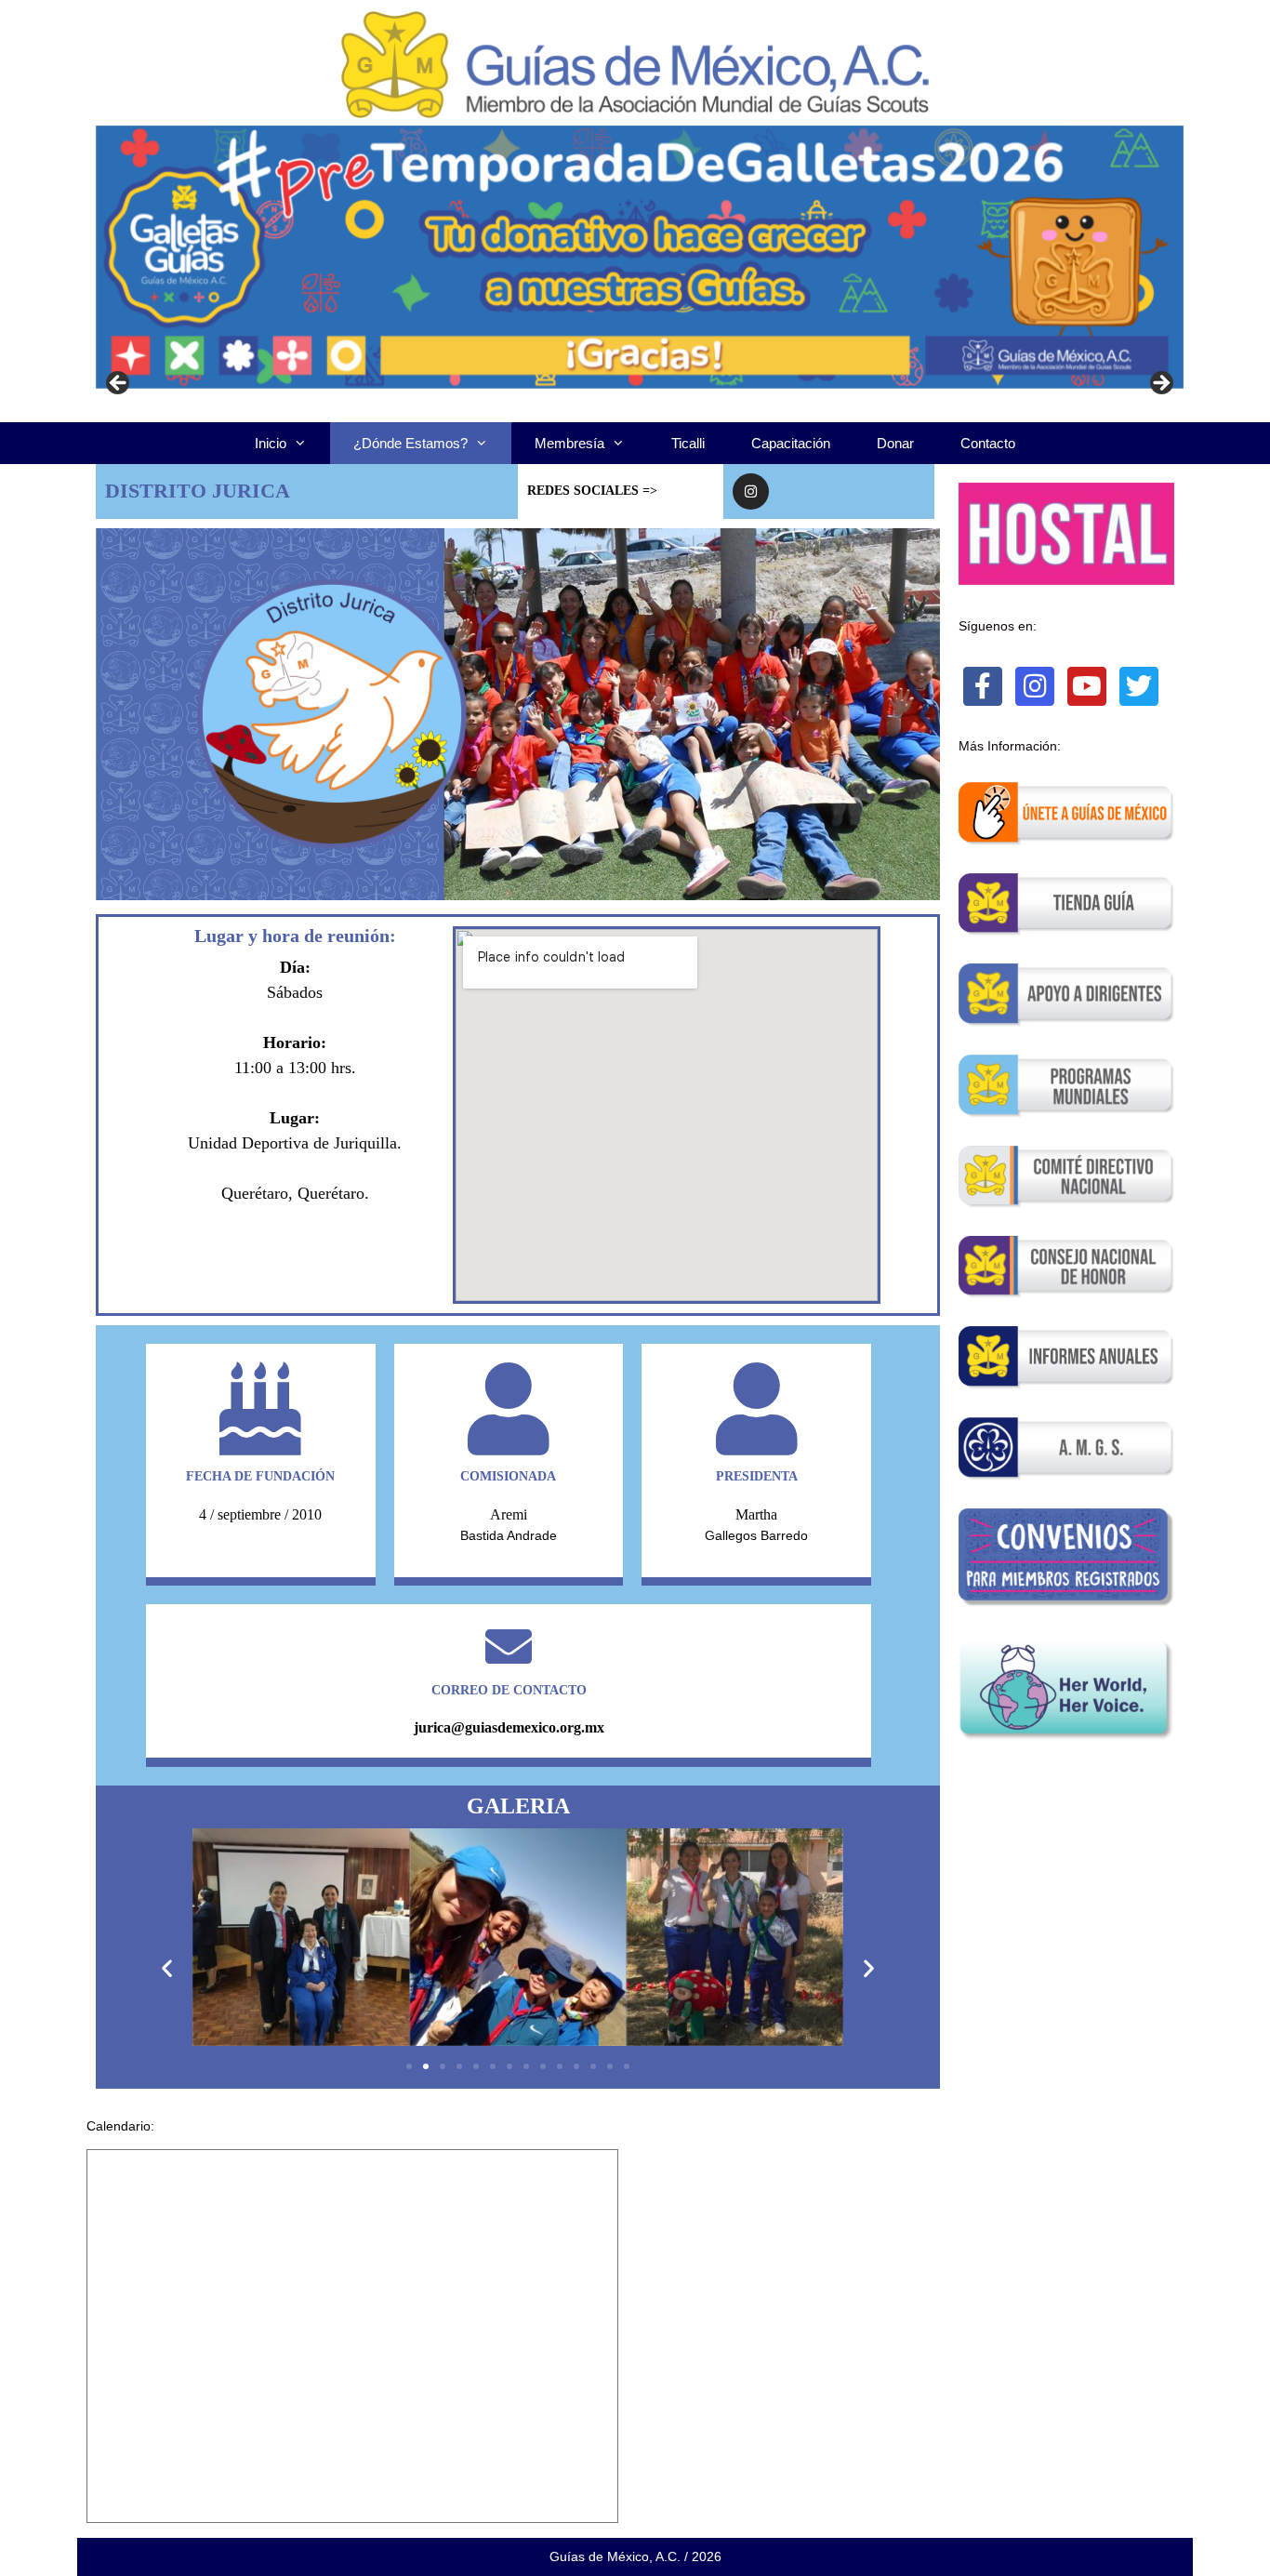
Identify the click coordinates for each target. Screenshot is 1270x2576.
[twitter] (1139, 686)
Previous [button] (119, 384)
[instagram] (1035, 686)
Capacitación (791, 443)
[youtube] (1087, 686)
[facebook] (983, 686)
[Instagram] (751, 491)
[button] (167, 1968)
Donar (895, 443)
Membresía (569, 443)
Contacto (988, 443)
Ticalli (688, 443)
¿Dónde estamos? (410, 443)
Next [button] (1160, 384)
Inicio (271, 443)
